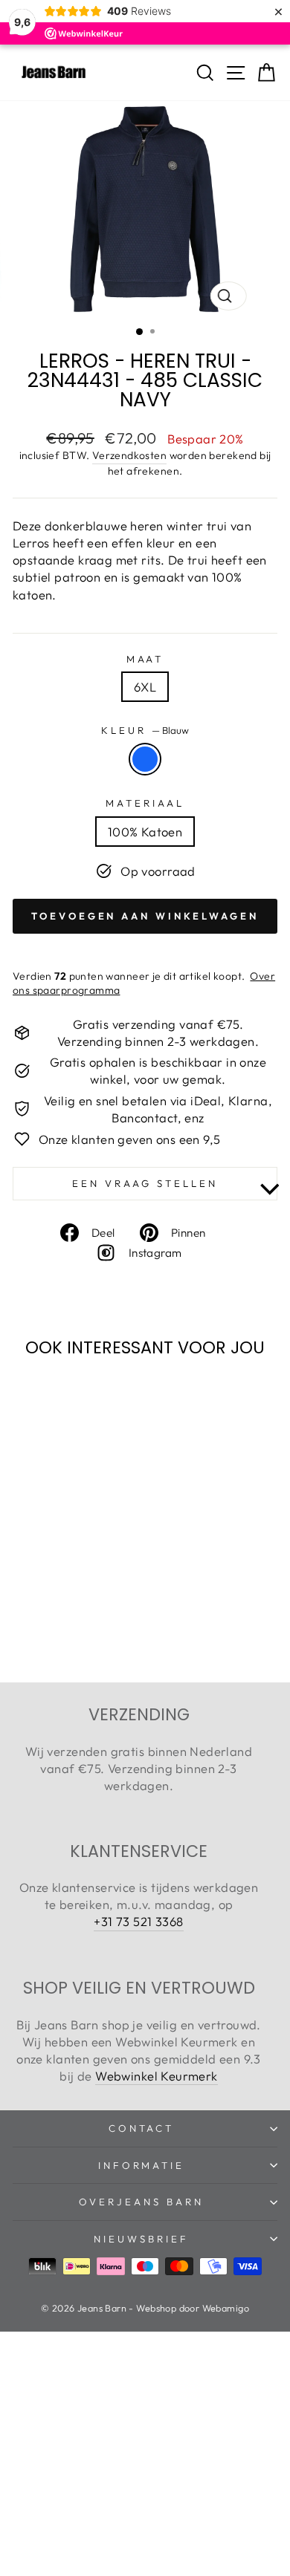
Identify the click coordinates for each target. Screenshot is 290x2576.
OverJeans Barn (141, 2202)
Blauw (145, 759)
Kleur (145, 730)
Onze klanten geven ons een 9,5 (129, 1139)
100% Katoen (145, 832)
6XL (145, 687)
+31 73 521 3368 (138, 1921)
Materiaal (145, 803)
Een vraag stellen (145, 1183)
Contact (142, 2128)
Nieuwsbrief (141, 2239)
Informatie (142, 2165)
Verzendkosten (129, 455)
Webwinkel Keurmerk (156, 2076)
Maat (145, 659)
